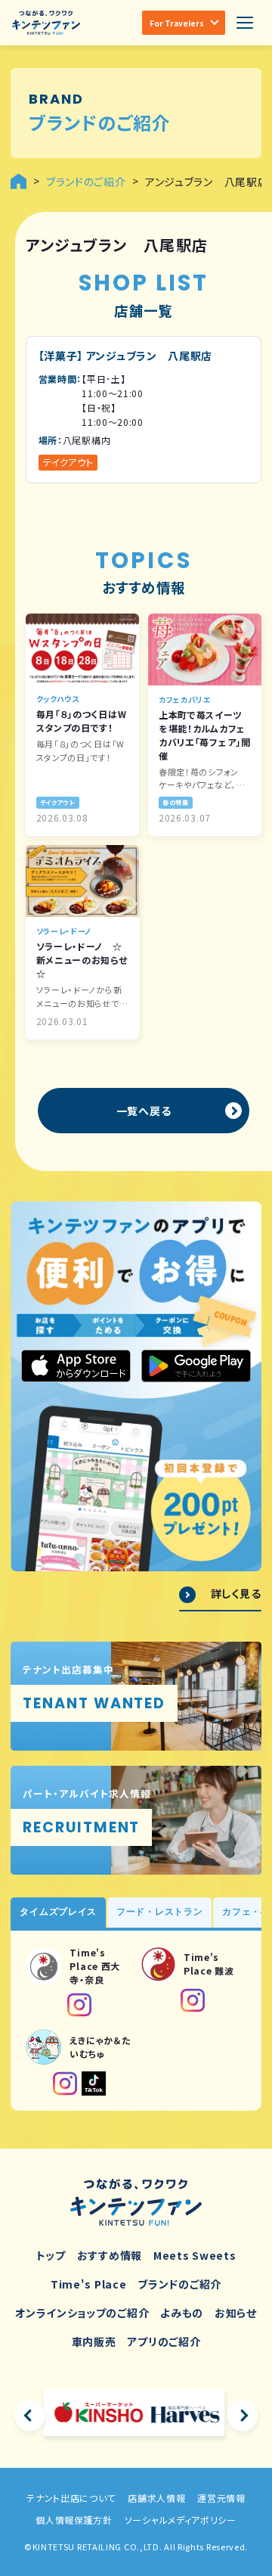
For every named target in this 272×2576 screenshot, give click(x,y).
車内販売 (94, 2341)
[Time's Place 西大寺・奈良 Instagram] (79, 2005)
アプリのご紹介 (164, 2341)
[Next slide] (243, 2416)
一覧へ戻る (144, 1111)
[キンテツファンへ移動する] (19, 181)
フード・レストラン (159, 1912)
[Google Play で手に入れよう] (196, 1366)
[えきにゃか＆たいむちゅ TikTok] (94, 2083)
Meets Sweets (195, 2255)
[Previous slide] (29, 2416)
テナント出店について (71, 2498)
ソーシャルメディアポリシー (181, 2520)
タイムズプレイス (58, 1912)
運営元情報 (221, 2498)
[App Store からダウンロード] (76, 1366)
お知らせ (236, 2313)
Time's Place (88, 2284)
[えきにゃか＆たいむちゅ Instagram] (65, 2083)
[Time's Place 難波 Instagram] (193, 2000)
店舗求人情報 (156, 2498)
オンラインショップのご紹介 (82, 2313)
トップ (51, 2255)
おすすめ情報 (110, 2255)
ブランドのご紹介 (179, 2284)
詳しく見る (236, 1594)
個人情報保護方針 (74, 2520)
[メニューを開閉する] (245, 23)
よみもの (182, 2313)
